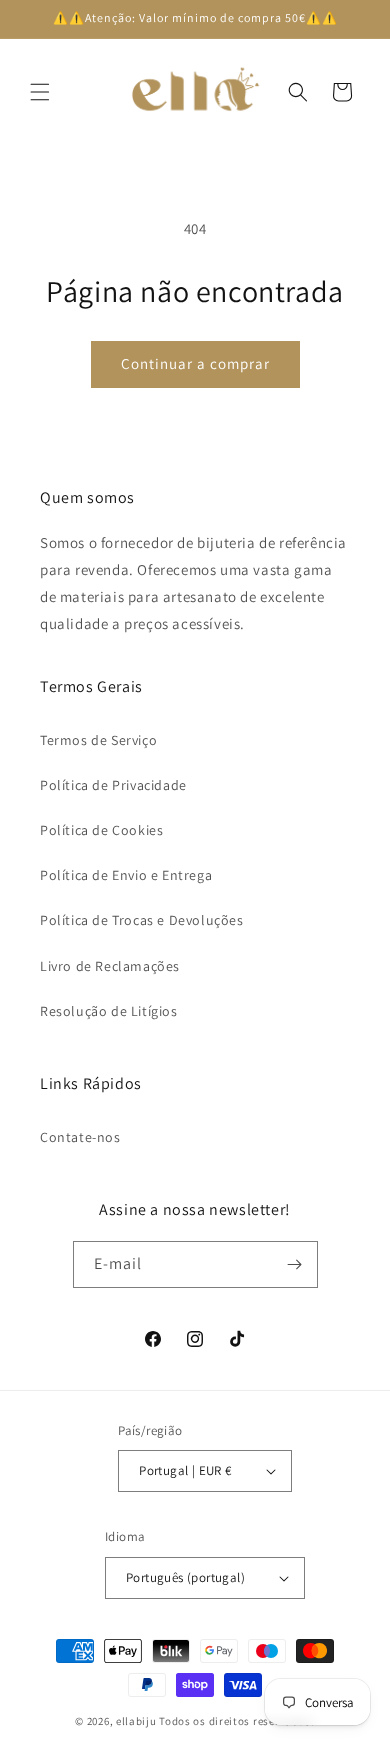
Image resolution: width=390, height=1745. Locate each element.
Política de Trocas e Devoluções (142, 920)
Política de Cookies (101, 830)
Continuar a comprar (195, 363)
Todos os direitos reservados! (236, 1721)
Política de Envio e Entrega (126, 875)
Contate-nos (80, 1137)
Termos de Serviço (98, 740)
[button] (40, 92)
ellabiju (136, 1721)
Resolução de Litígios (109, 1011)
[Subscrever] (295, 1264)
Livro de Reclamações (110, 966)
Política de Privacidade (113, 785)
